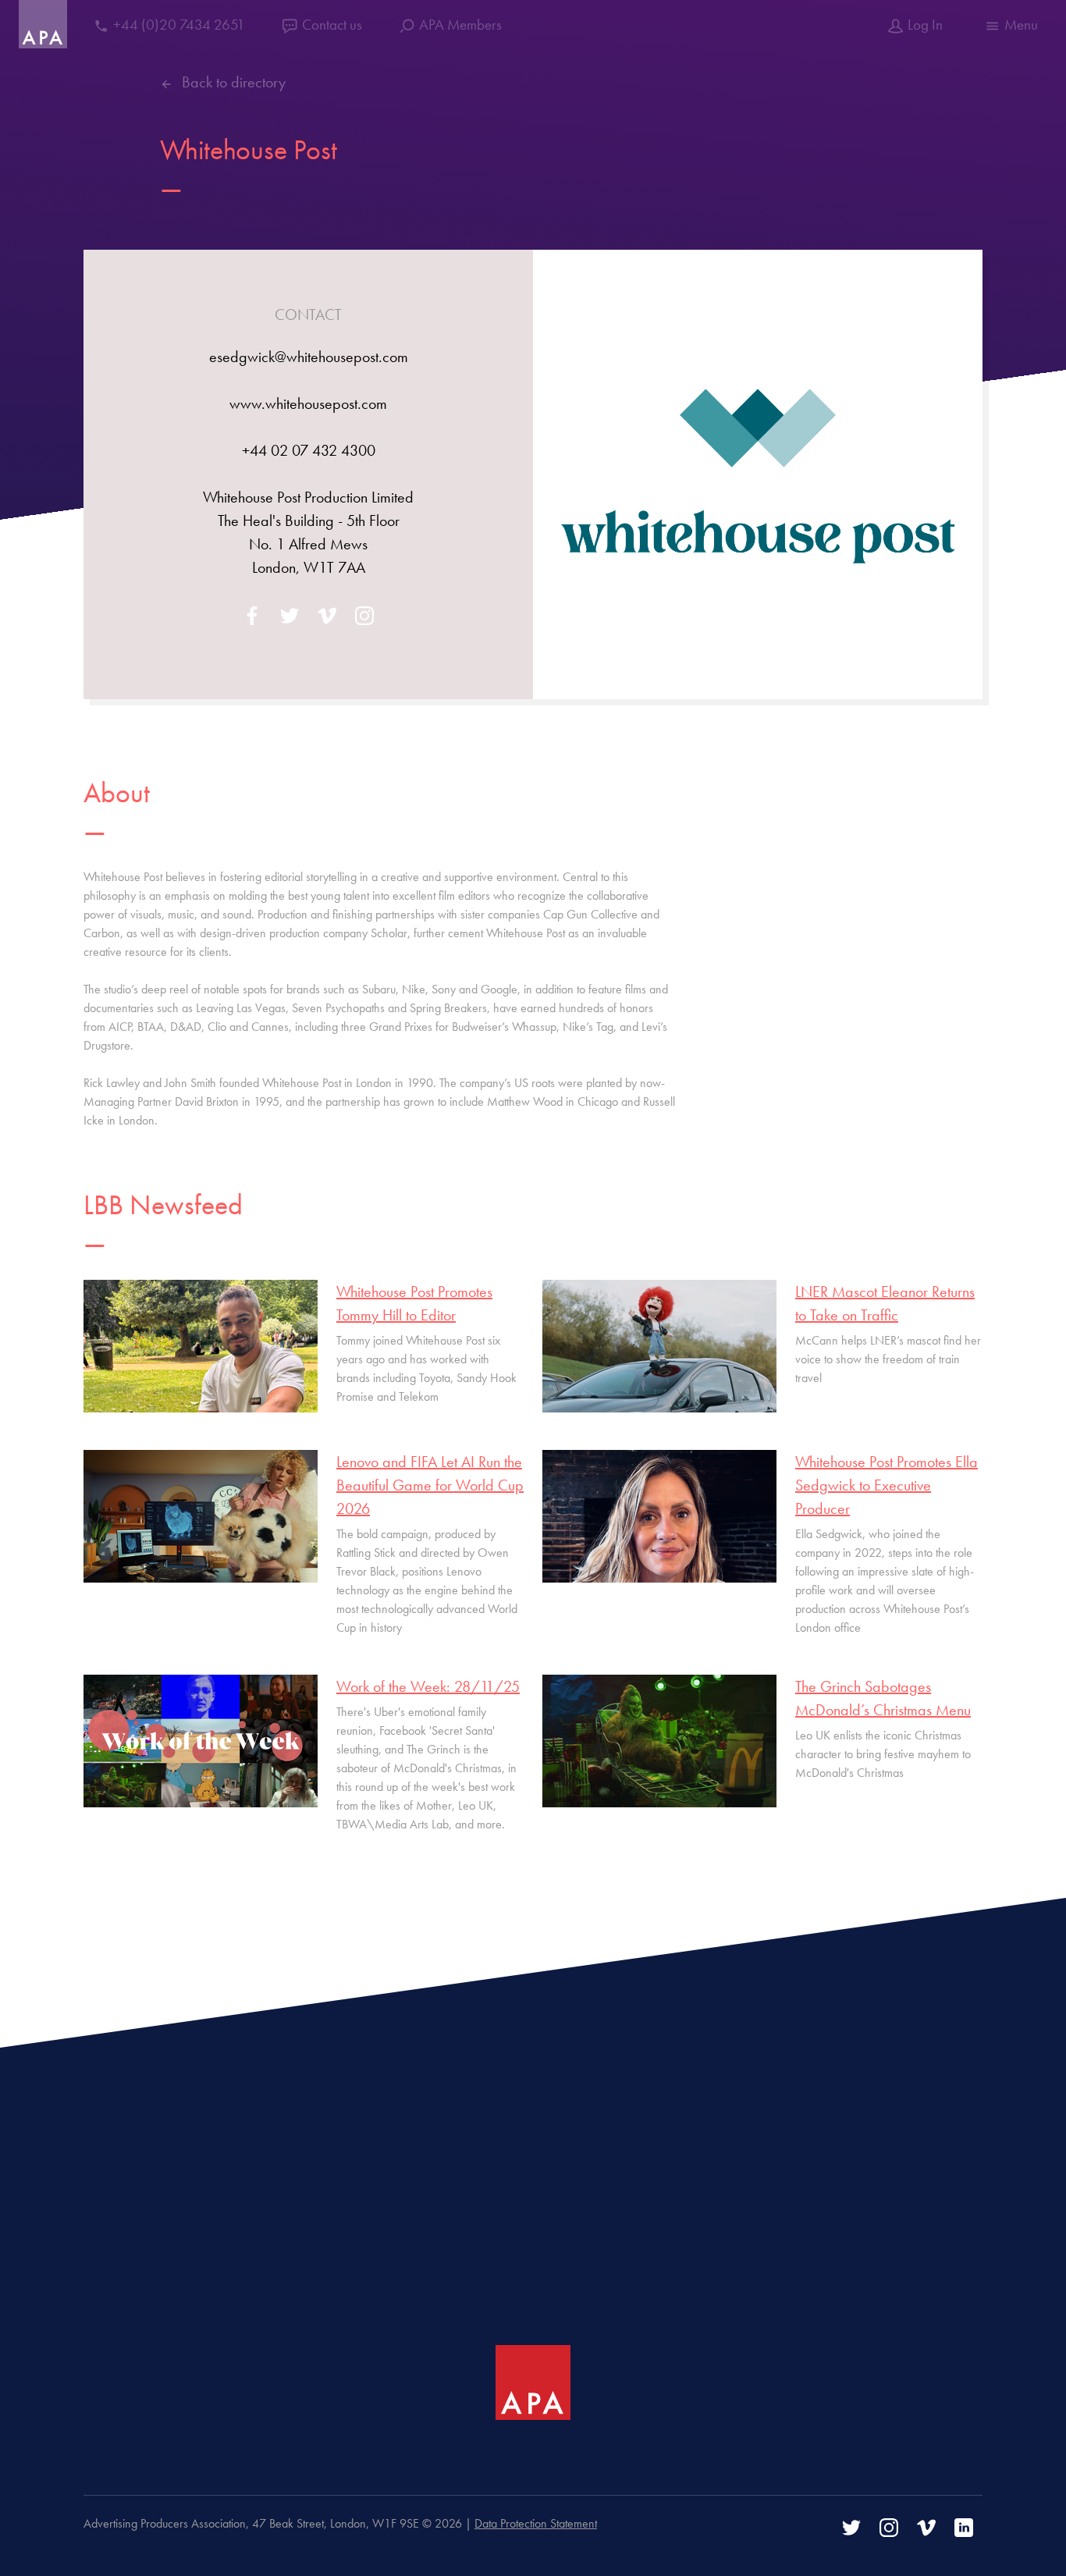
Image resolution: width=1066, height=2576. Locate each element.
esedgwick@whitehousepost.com (309, 357)
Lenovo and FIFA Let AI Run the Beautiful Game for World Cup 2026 (430, 1485)
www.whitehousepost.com (308, 403)
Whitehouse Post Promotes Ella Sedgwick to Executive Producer (887, 1485)
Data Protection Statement (536, 2523)
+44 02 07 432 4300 (309, 450)
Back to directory (234, 82)
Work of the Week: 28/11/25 (428, 1686)
